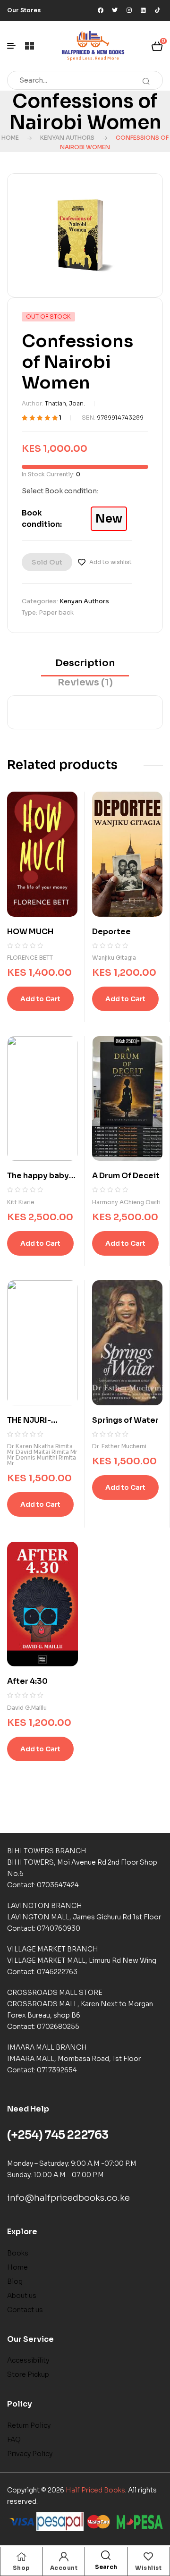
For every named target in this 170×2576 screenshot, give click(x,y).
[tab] (85, 666)
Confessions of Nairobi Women (85, 112)
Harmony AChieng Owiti (126, 1202)
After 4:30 (27, 1681)
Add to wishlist (110, 562)
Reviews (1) (85, 682)
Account (64, 2568)
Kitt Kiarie (21, 1202)
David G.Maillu (27, 1708)
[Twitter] (115, 10)
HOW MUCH (30, 932)
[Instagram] (129, 10)
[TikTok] (157, 10)
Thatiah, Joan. (65, 403)
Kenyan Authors (67, 138)
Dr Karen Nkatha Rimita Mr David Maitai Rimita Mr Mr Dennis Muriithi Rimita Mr (42, 1455)
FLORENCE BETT (30, 958)
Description (85, 663)
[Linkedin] (143, 10)
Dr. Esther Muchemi (119, 1446)
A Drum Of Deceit (126, 1176)
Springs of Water (125, 1420)
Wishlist (148, 2568)
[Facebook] (101, 10)
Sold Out (47, 562)
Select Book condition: (60, 491)
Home (10, 138)
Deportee (111, 932)
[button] (24, 10)
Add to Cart (40, 999)
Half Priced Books (95, 2490)
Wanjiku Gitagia (114, 958)
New (109, 519)
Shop (21, 2568)
